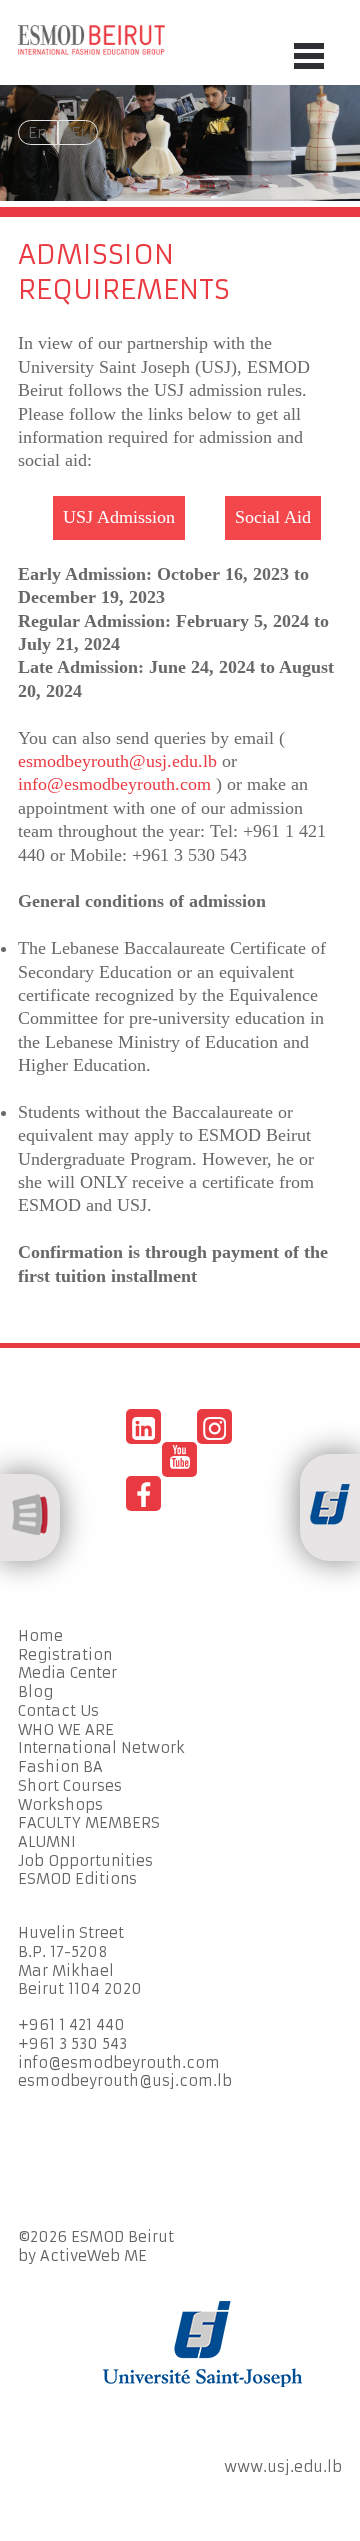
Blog (35, 1692)
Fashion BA (60, 1767)
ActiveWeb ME (93, 2256)
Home (40, 1636)
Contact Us (58, 1711)
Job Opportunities (85, 1861)
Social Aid (273, 517)
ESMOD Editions (77, 1879)
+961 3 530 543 (72, 2044)
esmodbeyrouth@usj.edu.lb (117, 761)
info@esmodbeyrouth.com (114, 784)
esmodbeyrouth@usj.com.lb (125, 2081)
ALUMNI (47, 1842)
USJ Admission (119, 517)
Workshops (60, 1805)
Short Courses (70, 1786)
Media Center (67, 1673)
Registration (65, 1655)
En (38, 132)
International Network (101, 1748)
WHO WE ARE (66, 1730)
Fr (78, 132)
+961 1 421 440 (71, 2025)
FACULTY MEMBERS (89, 1823)
